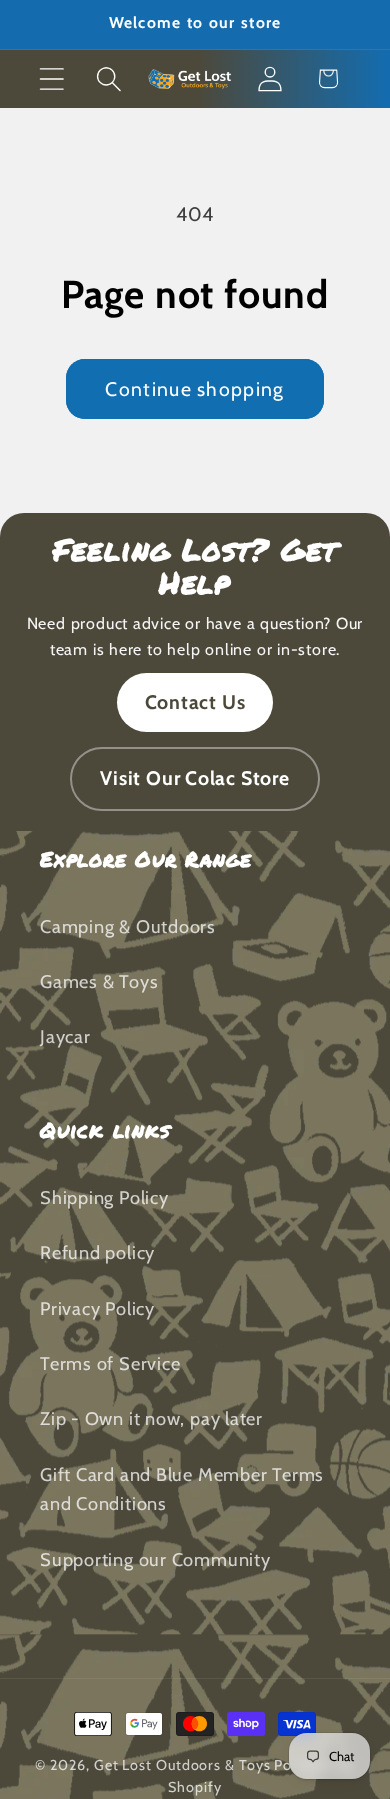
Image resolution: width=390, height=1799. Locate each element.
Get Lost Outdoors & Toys (182, 1765)
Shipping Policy (104, 1197)
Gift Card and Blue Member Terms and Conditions (182, 1489)
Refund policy (97, 1252)
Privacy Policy (97, 1308)
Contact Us (195, 702)
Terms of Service (110, 1363)
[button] (51, 78)
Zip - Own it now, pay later (151, 1418)
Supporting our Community (155, 1559)
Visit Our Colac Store (194, 778)
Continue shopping (194, 389)
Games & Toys (99, 981)
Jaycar (65, 1036)
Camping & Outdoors (128, 926)
